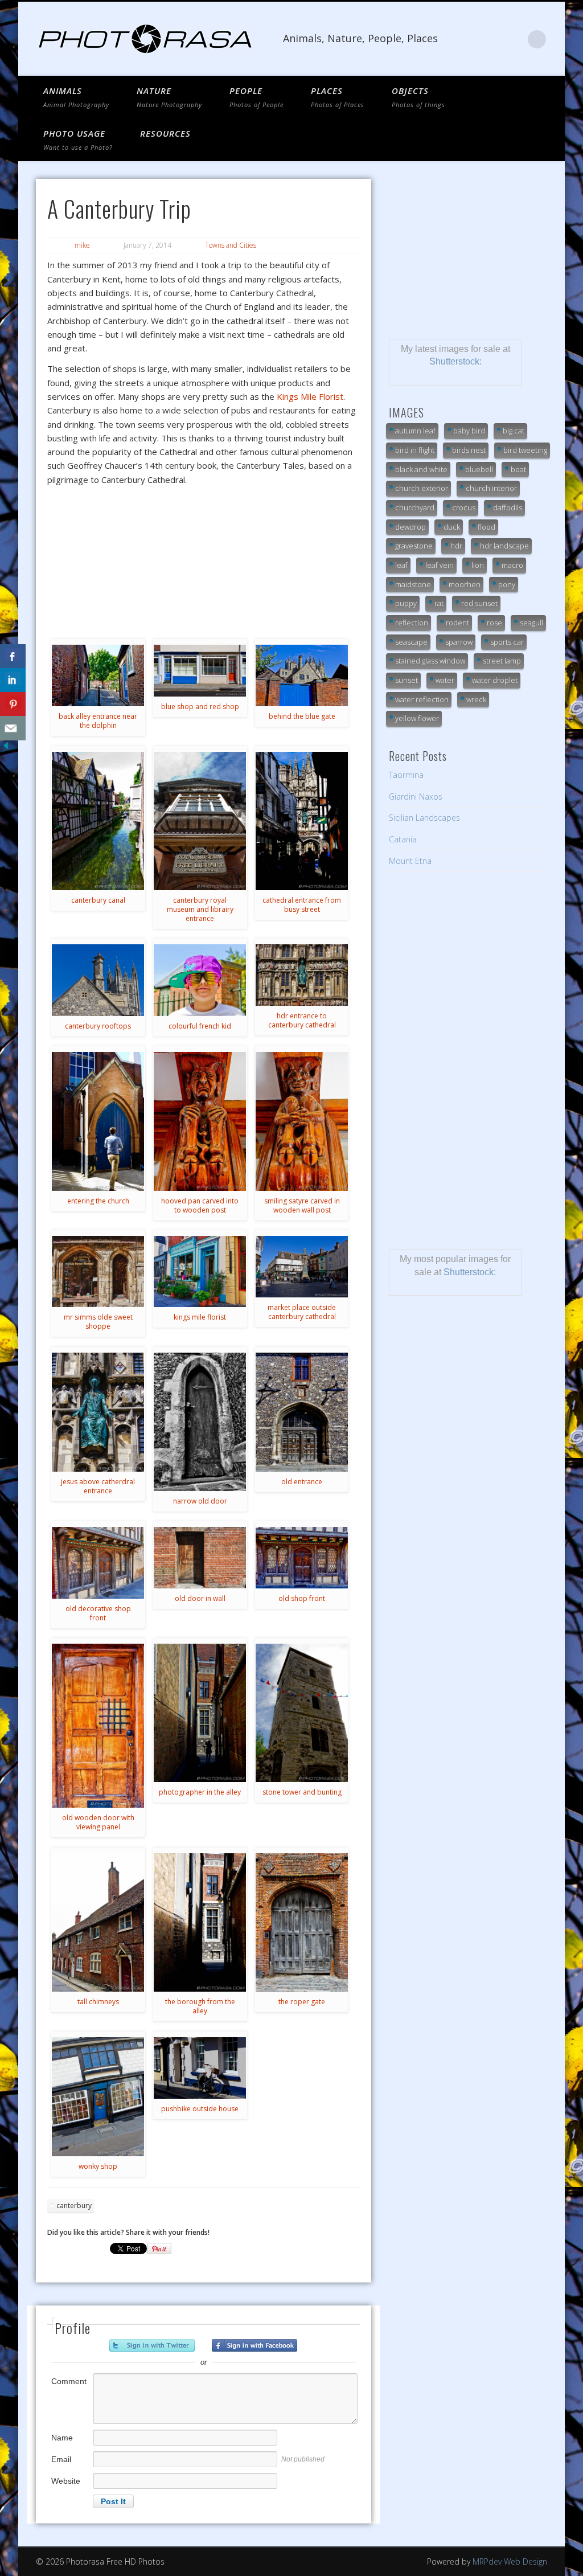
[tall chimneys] (98, 1922)
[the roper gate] (302, 1922)
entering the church (98, 1201)
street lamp (502, 661)
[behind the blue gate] (302, 675)
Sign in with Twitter (152, 2345)
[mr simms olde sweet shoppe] (98, 1271)
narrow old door (200, 1501)
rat (439, 603)
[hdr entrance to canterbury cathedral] (302, 975)
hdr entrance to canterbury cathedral (302, 1020)
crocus (464, 507)
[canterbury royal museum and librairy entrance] (200, 821)
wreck (476, 699)
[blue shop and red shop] (200, 671)
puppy (406, 603)
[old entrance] (302, 1412)
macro (512, 565)
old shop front (302, 1598)
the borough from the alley (200, 2006)
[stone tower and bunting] (302, 1713)
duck (452, 527)
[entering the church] (98, 1121)
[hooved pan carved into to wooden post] (200, 1121)
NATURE (169, 97)
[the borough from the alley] (200, 1922)
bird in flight (415, 450)
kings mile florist (200, 1317)
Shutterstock (454, 361)
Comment (69, 2381)
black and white (421, 469)
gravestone (414, 546)
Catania (403, 839)
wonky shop (98, 2166)
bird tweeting (525, 450)
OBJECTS (418, 97)
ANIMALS (76, 97)
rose (494, 623)
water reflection (422, 699)
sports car (507, 642)
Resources (165, 133)
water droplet (495, 680)
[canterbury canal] (98, 821)
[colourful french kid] (200, 980)
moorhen (465, 584)
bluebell (479, 469)
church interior (491, 488)
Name (62, 2438)
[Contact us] (13, 728)
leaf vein (440, 565)
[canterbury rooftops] (98, 980)
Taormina (406, 775)
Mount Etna (410, 861)
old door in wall (200, 1598)
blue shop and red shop (200, 707)
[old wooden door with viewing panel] (98, 1726)
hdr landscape (504, 546)
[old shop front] (302, 1558)
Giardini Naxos (416, 796)
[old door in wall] (200, 1558)
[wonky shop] (98, 2097)
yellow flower (417, 718)
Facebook (514, 39)
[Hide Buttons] (6, 748)
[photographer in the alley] (200, 1713)
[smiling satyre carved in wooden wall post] (302, 1121)
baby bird (469, 431)
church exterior (422, 488)
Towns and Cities (231, 245)
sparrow (459, 642)
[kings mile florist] (200, 1271)
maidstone (413, 584)
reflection (412, 623)
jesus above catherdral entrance (98, 1486)
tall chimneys (98, 2002)
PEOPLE (256, 97)
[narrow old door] (200, 1422)
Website (66, 2481)
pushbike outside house (200, 2109)
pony (507, 584)
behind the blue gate (302, 716)
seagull (531, 623)
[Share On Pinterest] (13, 704)
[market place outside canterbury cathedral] (302, 1267)
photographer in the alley (200, 1792)
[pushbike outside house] (200, 2068)
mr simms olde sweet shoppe (98, 1322)
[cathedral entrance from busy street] (302, 821)
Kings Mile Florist (310, 396)
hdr (456, 546)
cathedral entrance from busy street (302, 905)
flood (486, 527)
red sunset (479, 603)
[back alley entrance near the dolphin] (98, 675)
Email (61, 2459)
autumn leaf (415, 431)
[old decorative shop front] (98, 1563)
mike (82, 245)
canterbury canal (98, 900)
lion (478, 565)
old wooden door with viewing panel (98, 1822)
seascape (411, 642)
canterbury (74, 2206)
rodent (457, 623)
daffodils (508, 507)
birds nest (469, 450)
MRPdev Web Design (510, 2561)
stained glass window (430, 661)
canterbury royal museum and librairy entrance (200, 909)
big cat (514, 431)
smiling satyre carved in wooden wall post (302, 1205)
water (445, 680)
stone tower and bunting (302, 1792)
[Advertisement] (468, 250)
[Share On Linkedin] (13, 680)
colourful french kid (200, 1026)
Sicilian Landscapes (424, 818)
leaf (401, 565)
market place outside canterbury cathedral (302, 1312)
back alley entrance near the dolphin (98, 721)
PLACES (338, 97)
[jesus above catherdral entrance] (98, 1412)
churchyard (415, 507)
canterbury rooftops (98, 1026)
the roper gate (302, 2002)
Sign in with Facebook (254, 2345)
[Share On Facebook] (13, 656)
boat (518, 469)
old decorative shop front (98, 1613)
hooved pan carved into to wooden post (200, 1205)
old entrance (302, 1482)
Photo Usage (78, 140)
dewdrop (410, 527)
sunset (407, 680)
